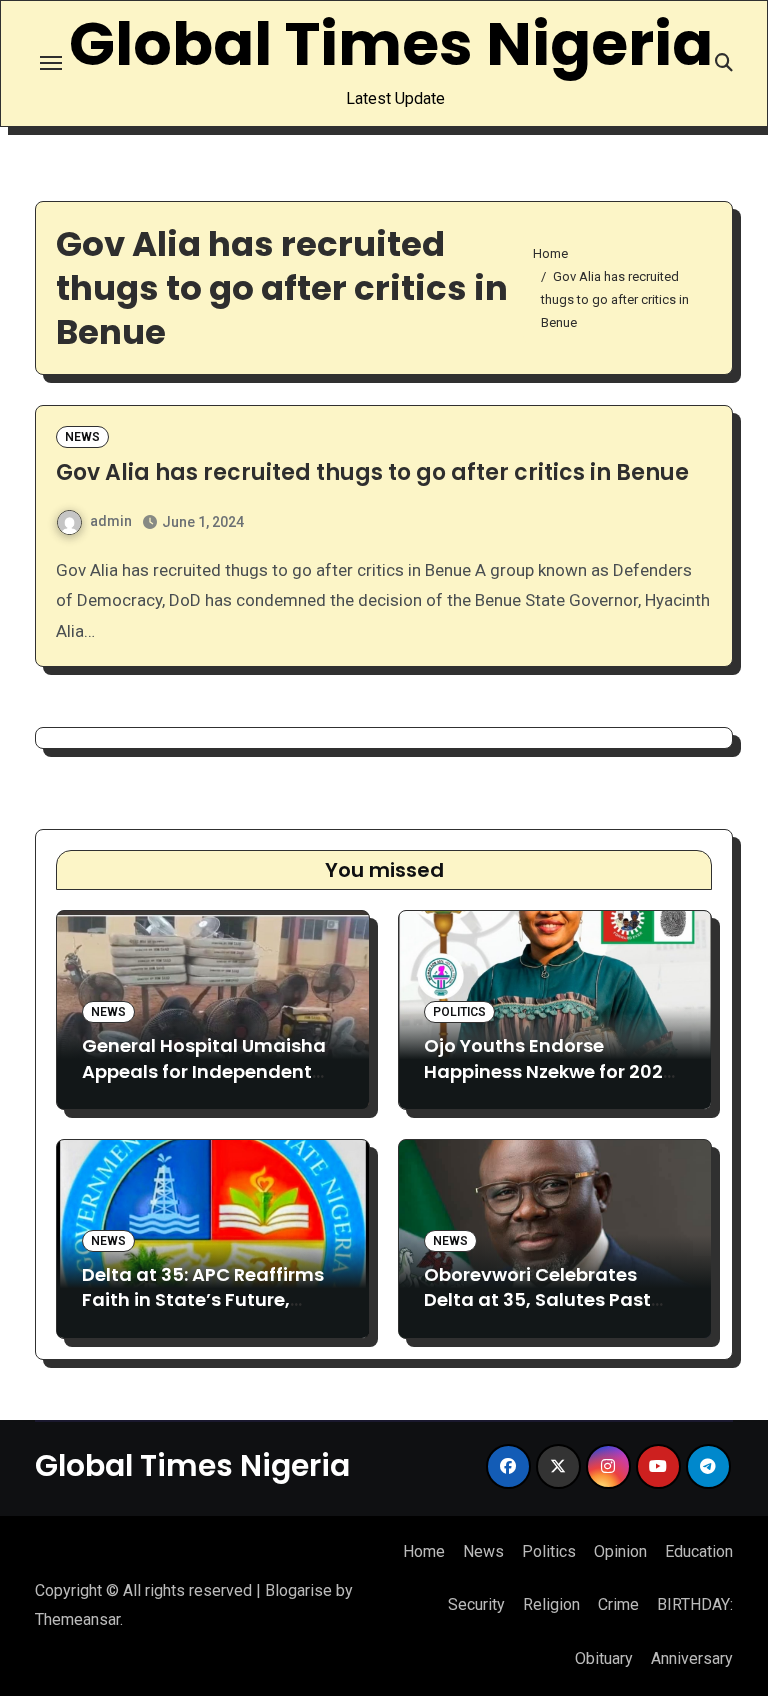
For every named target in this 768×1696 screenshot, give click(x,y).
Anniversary (692, 1658)
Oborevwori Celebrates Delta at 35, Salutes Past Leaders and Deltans (537, 1299)
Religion (551, 1604)
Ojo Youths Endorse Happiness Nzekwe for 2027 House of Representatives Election (549, 1083)
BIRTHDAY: (695, 1604)
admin (111, 521)
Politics (459, 1012)
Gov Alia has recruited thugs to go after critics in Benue (372, 472)
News (82, 437)
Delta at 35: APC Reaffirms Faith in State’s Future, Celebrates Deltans (203, 1299)
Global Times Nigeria (391, 44)
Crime (618, 1604)
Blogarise (298, 1590)
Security (476, 1604)
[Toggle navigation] (51, 63)
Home (424, 1551)
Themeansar (77, 1619)
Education (699, 1551)
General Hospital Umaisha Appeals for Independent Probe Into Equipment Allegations (204, 1083)
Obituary (604, 1658)
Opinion (620, 1551)
